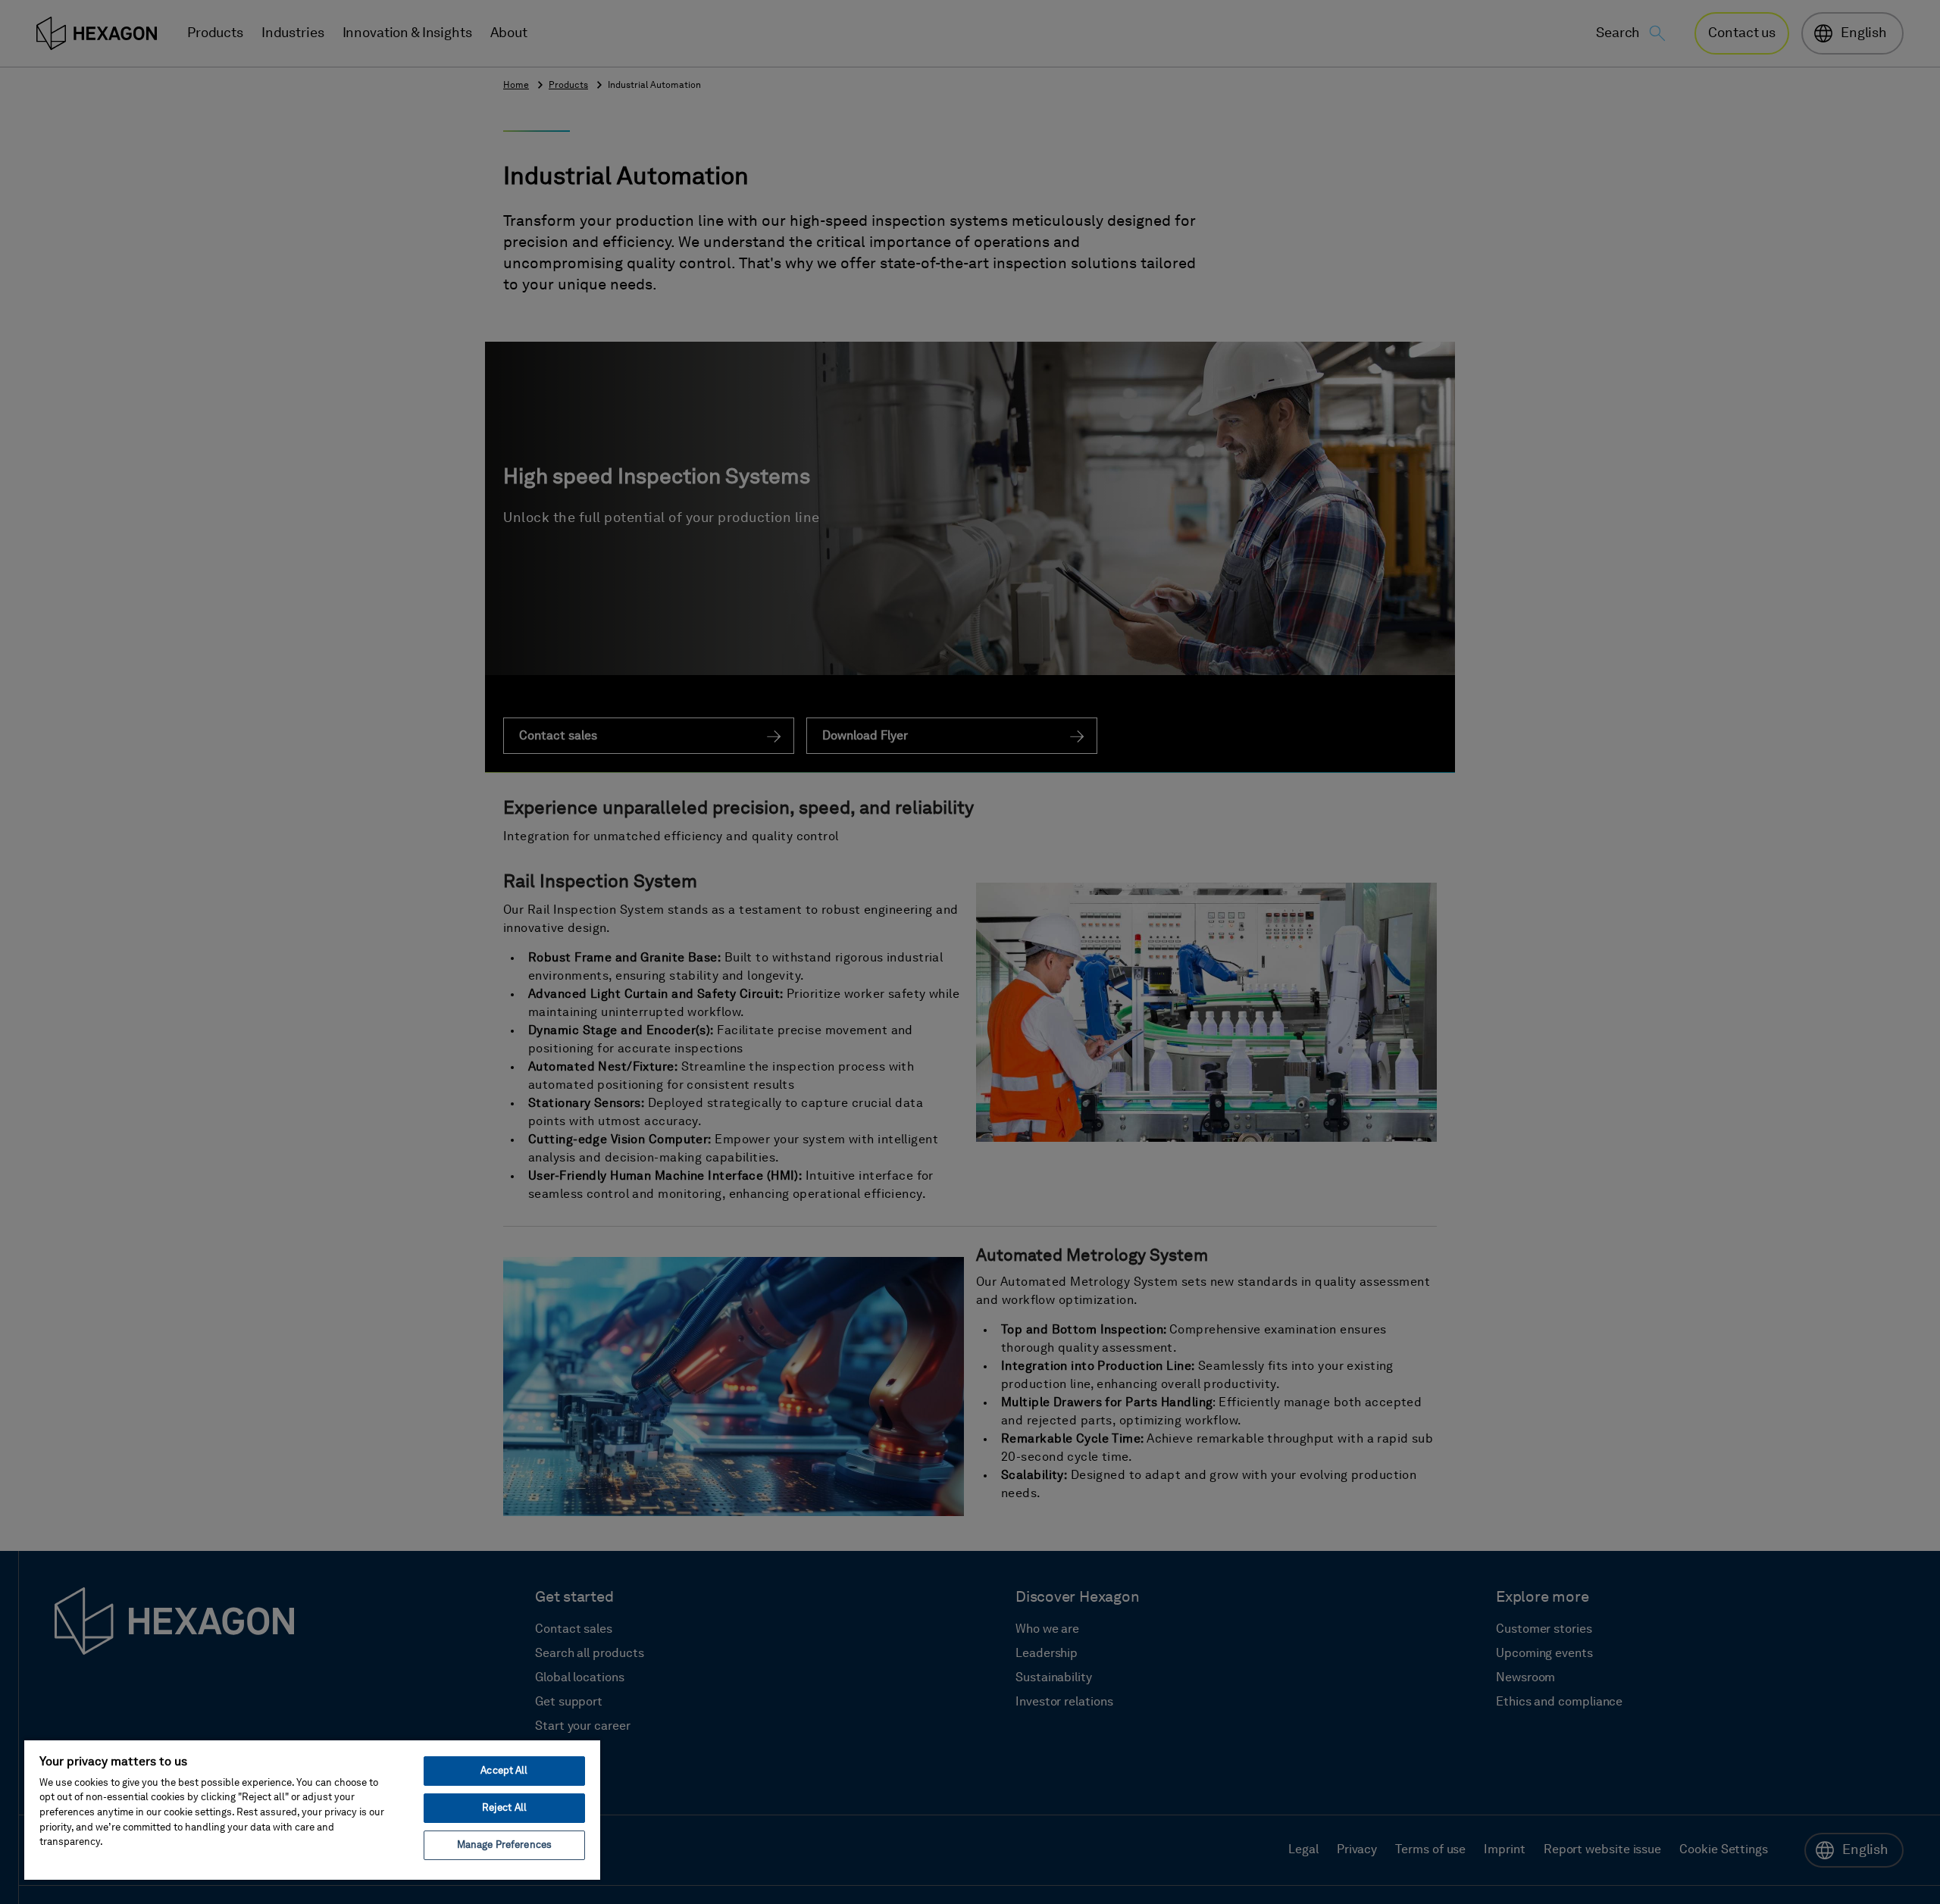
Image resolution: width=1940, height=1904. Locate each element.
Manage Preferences (504, 1845)
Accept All (504, 1771)
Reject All (504, 1808)
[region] (312, 1809)
